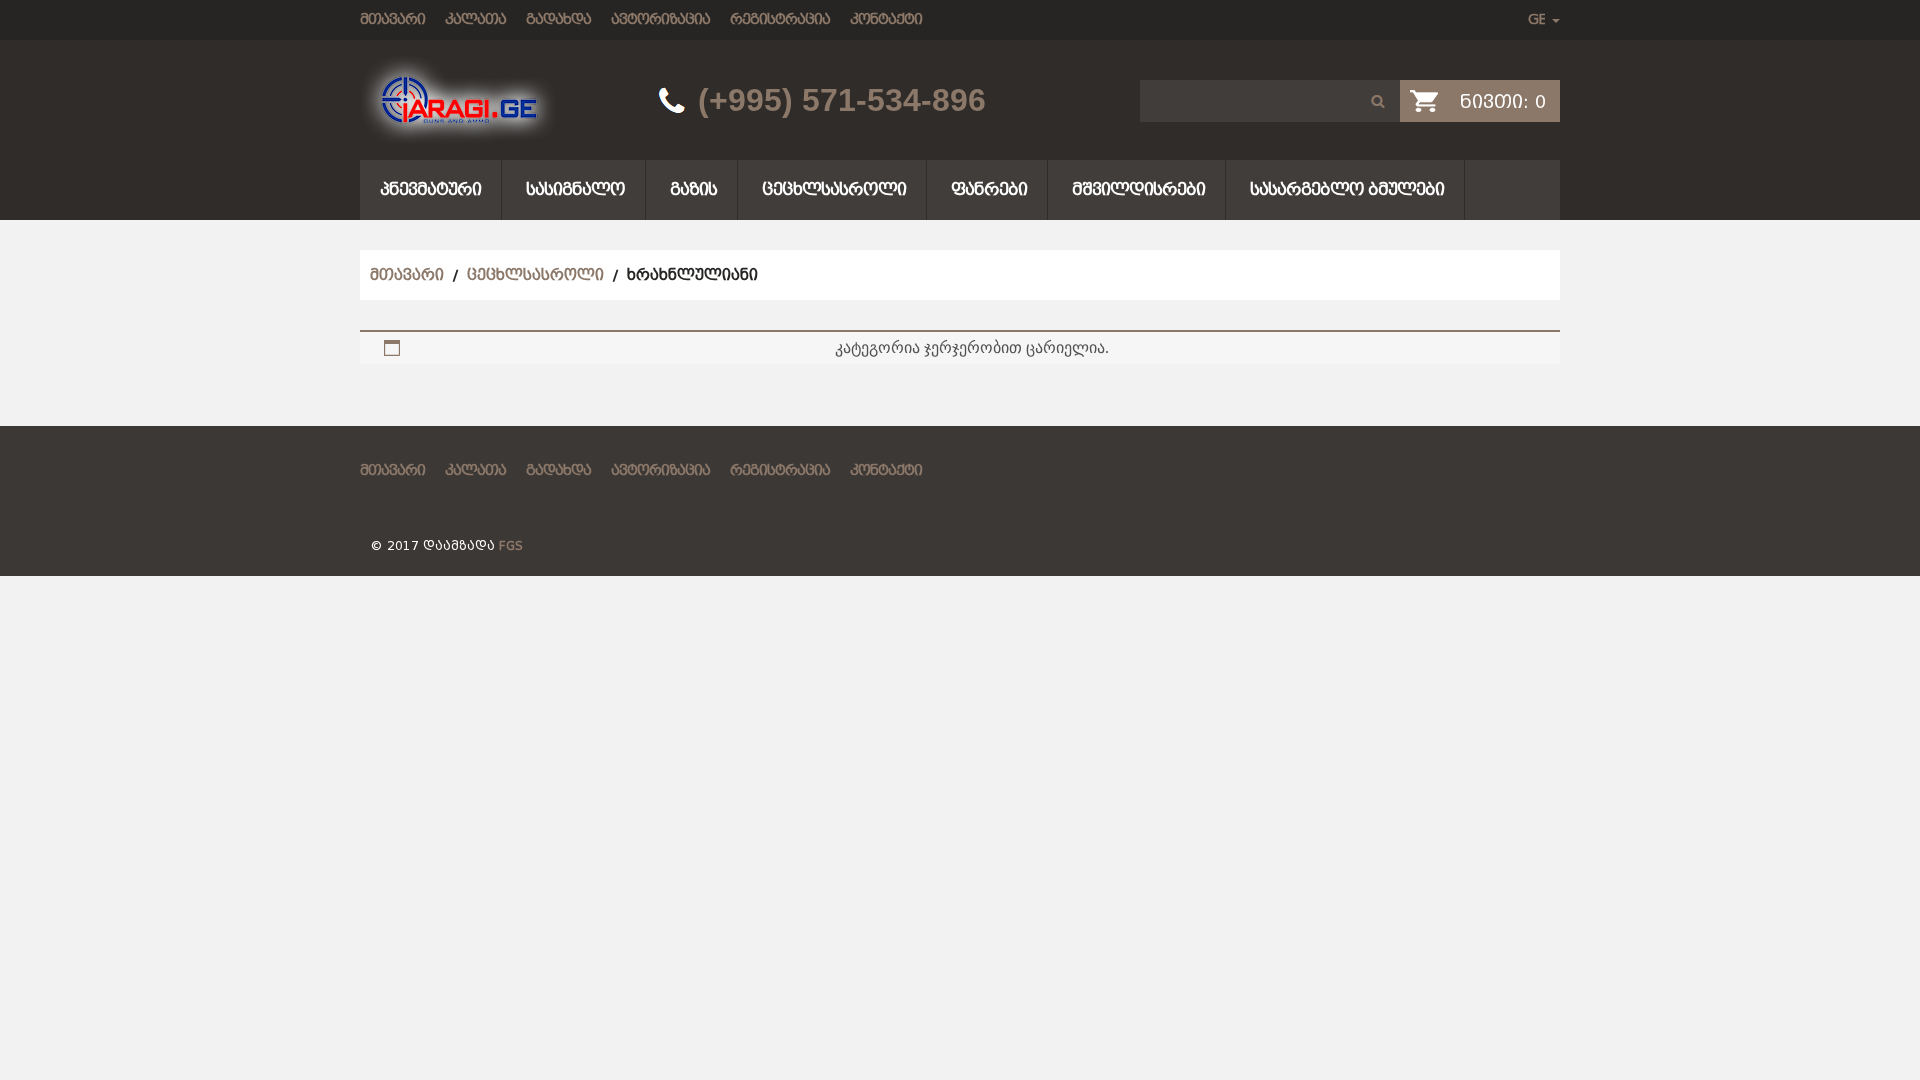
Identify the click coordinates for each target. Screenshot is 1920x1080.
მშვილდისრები (1138, 189)
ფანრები (989, 189)
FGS (511, 546)
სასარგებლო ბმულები (1347, 189)
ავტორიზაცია (660, 19)
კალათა (475, 19)
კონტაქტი (886, 19)
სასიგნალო (575, 189)
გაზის (693, 189)
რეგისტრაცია (780, 19)
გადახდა (558, 19)
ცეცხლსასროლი (834, 189)
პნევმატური (430, 189)
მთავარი (392, 19)
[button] (1378, 101)
